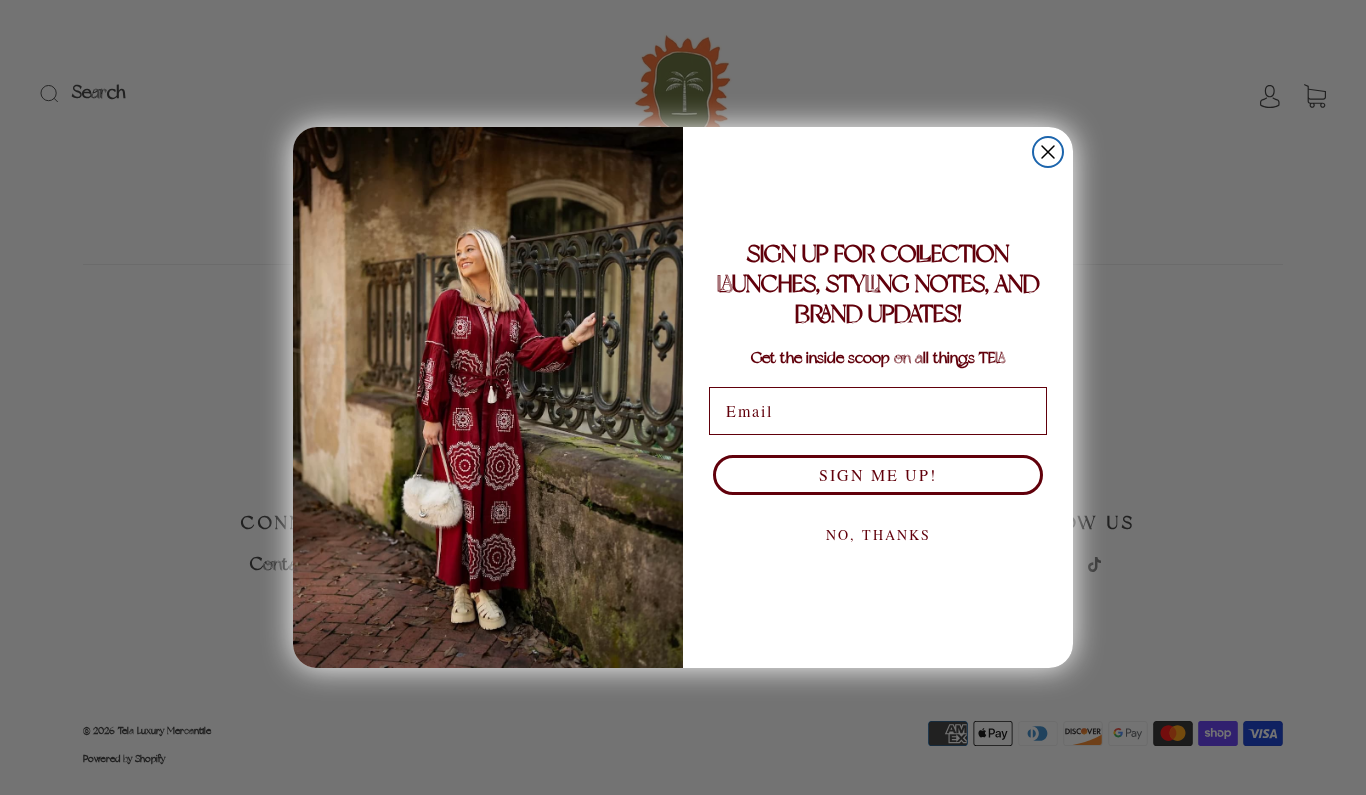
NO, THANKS (878, 534)
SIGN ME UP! (878, 474)
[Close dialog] (1048, 152)
